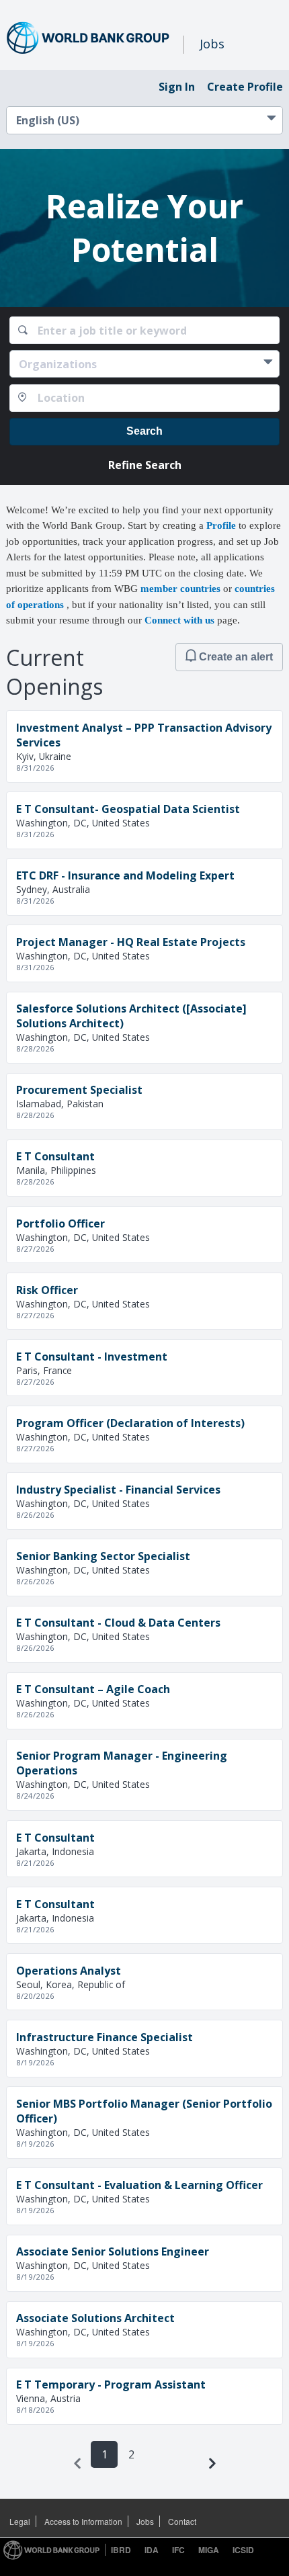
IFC (178, 2550)
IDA (152, 2550)
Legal (20, 2521)
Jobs (145, 2521)
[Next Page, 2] (212, 2463)
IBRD (121, 2550)
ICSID (243, 2550)
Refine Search (145, 465)
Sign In (177, 87)
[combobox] (145, 330)
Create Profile (245, 87)
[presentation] (77, 2463)
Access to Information (83, 2521)
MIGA (209, 2550)
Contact (182, 2521)
